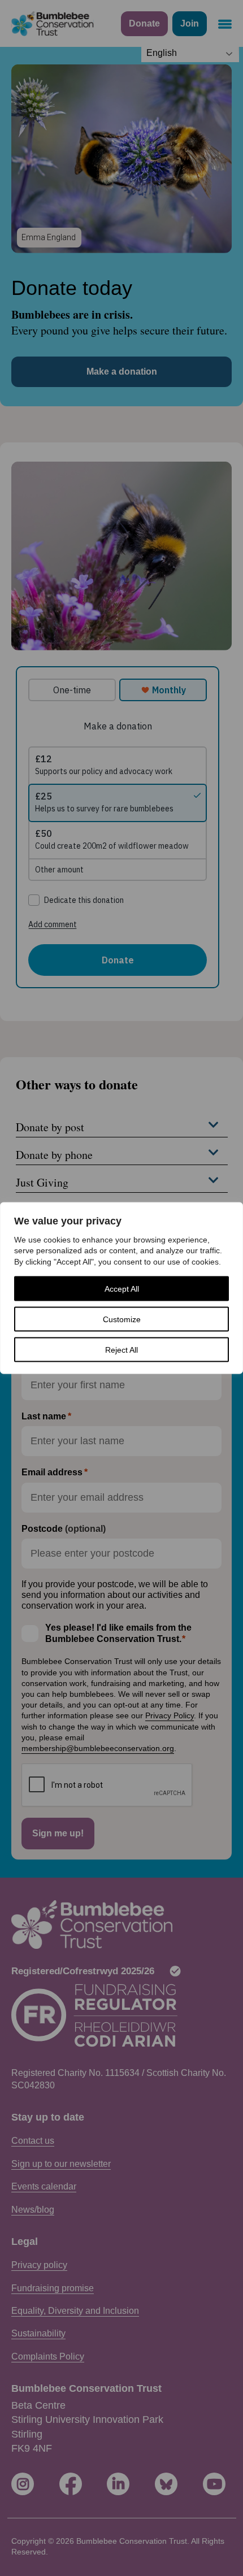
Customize (122, 1319)
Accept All (122, 1289)
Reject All (121, 1350)
